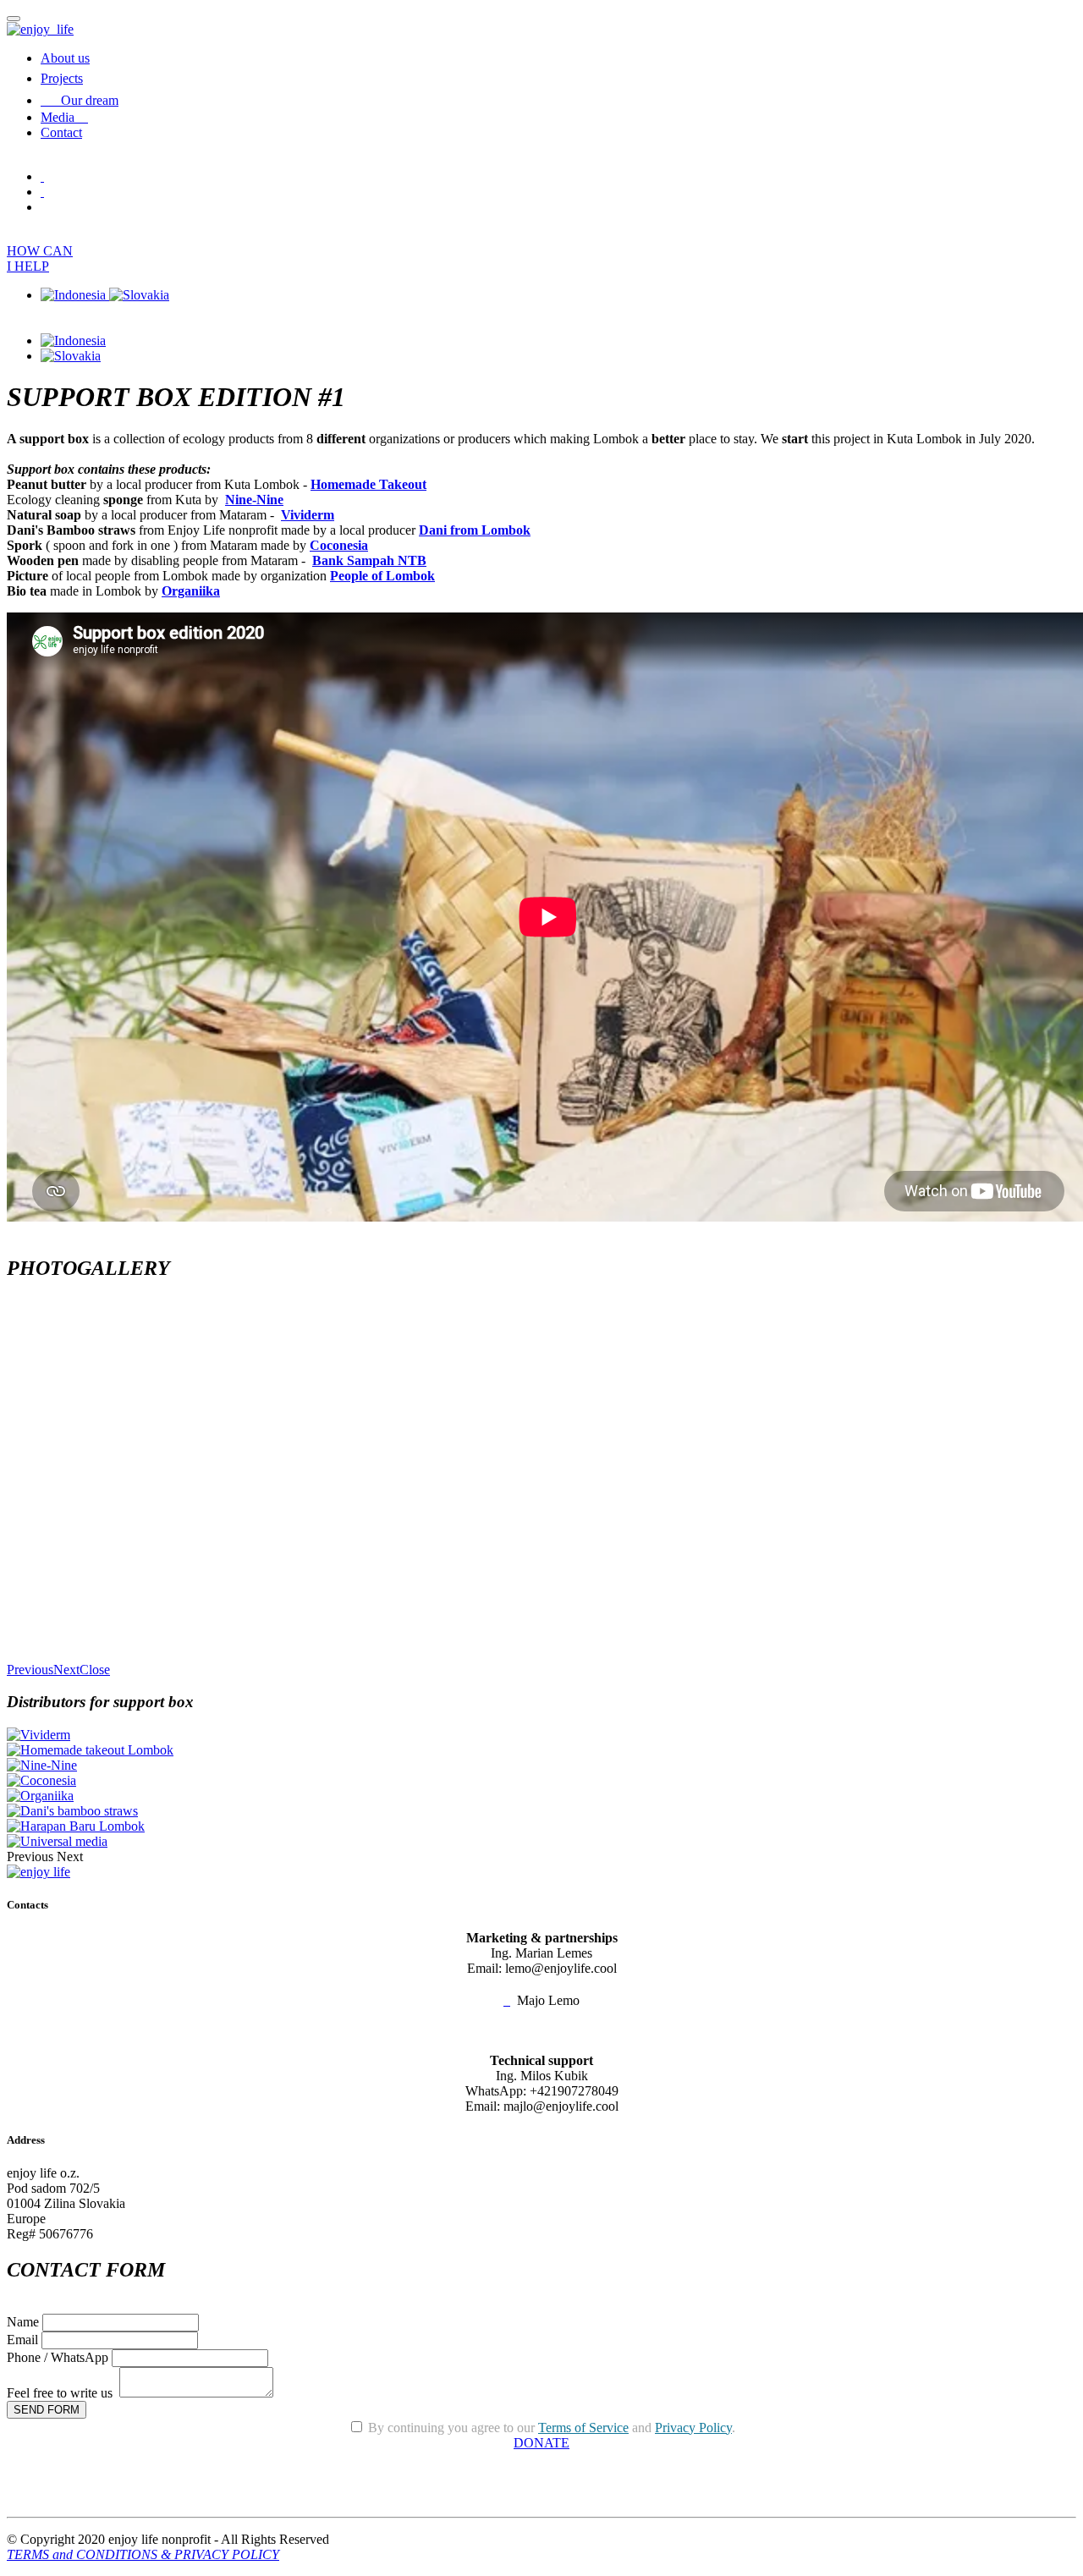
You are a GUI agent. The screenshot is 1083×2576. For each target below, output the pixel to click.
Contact (61, 132)
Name (23, 2322)
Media (64, 117)
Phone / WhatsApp (58, 2357)
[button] (30, 1670)
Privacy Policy (693, 2428)
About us (65, 58)
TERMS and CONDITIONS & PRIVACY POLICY (143, 2554)
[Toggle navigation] (14, 19)
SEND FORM (47, 2410)
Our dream (90, 100)
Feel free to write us (61, 2393)
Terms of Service (583, 2428)
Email (22, 2340)
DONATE (541, 2443)
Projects (62, 78)
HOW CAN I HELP (40, 258)
